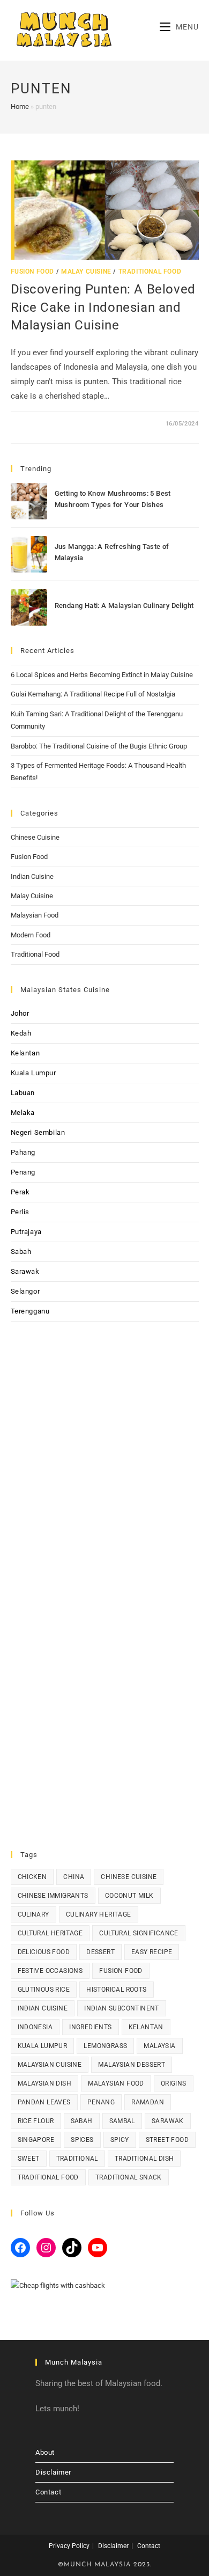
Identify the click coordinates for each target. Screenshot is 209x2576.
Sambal (122, 2121)
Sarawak (25, 1271)
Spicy (120, 2140)
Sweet (29, 2159)
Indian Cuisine (32, 876)
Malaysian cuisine (50, 2065)
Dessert (100, 1952)
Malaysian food (116, 2083)
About (45, 2452)
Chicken (32, 1877)
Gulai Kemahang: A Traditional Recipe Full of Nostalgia (93, 694)
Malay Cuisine (86, 271)
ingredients (90, 2027)
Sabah (21, 1252)
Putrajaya (26, 1232)
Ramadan (148, 2102)
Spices (82, 2140)
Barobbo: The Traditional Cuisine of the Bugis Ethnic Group (99, 746)
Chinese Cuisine (35, 837)
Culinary (33, 1914)
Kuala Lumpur (33, 1073)
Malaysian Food (35, 915)
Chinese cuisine (129, 1877)
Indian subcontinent (122, 2008)
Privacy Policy (69, 2546)
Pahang (23, 1152)
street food (167, 2140)
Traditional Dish (144, 2159)
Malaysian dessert (132, 2065)
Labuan (23, 1093)
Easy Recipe (152, 1952)
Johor (20, 1013)
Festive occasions (50, 1971)
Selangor (25, 1291)
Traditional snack (129, 2177)
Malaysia (159, 2046)
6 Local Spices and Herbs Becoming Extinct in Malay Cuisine (102, 675)
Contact (48, 2492)
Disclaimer (53, 2472)
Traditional (77, 2159)
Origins (174, 2083)
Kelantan (25, 1053)
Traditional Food (150, 271)
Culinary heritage (99, 1914)
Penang (23, 1172)
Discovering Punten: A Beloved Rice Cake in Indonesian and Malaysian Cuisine (103, 307)
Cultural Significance (139, 1933)
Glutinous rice (44, 1990)
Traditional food (48, 2177)
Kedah (21, 1033)
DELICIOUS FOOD (44, 1952)
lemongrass (105, 2046)
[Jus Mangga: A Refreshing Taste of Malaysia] (29, 554)
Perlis (20, 1212)
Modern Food (31, 935)
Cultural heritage (50, 1933)
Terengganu (30, 1311)
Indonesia (35, 2027)
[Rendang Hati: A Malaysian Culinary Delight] (29, 607)
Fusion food (121, 1971)
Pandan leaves (44, 2102)
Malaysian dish (45, 2083)
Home (20, 107)
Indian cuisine (43, 2008)
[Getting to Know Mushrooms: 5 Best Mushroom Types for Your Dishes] (29, 501)
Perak (20, 1192)
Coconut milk (129, 1896)
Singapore (36, 2140)
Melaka (23, 1113)
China (74, 1877)
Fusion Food (33, 271)
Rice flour (36, 2121)
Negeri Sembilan (38, 1132)
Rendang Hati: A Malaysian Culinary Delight (124, 606)
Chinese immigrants (53, 1896)
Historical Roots (116, 1990)
